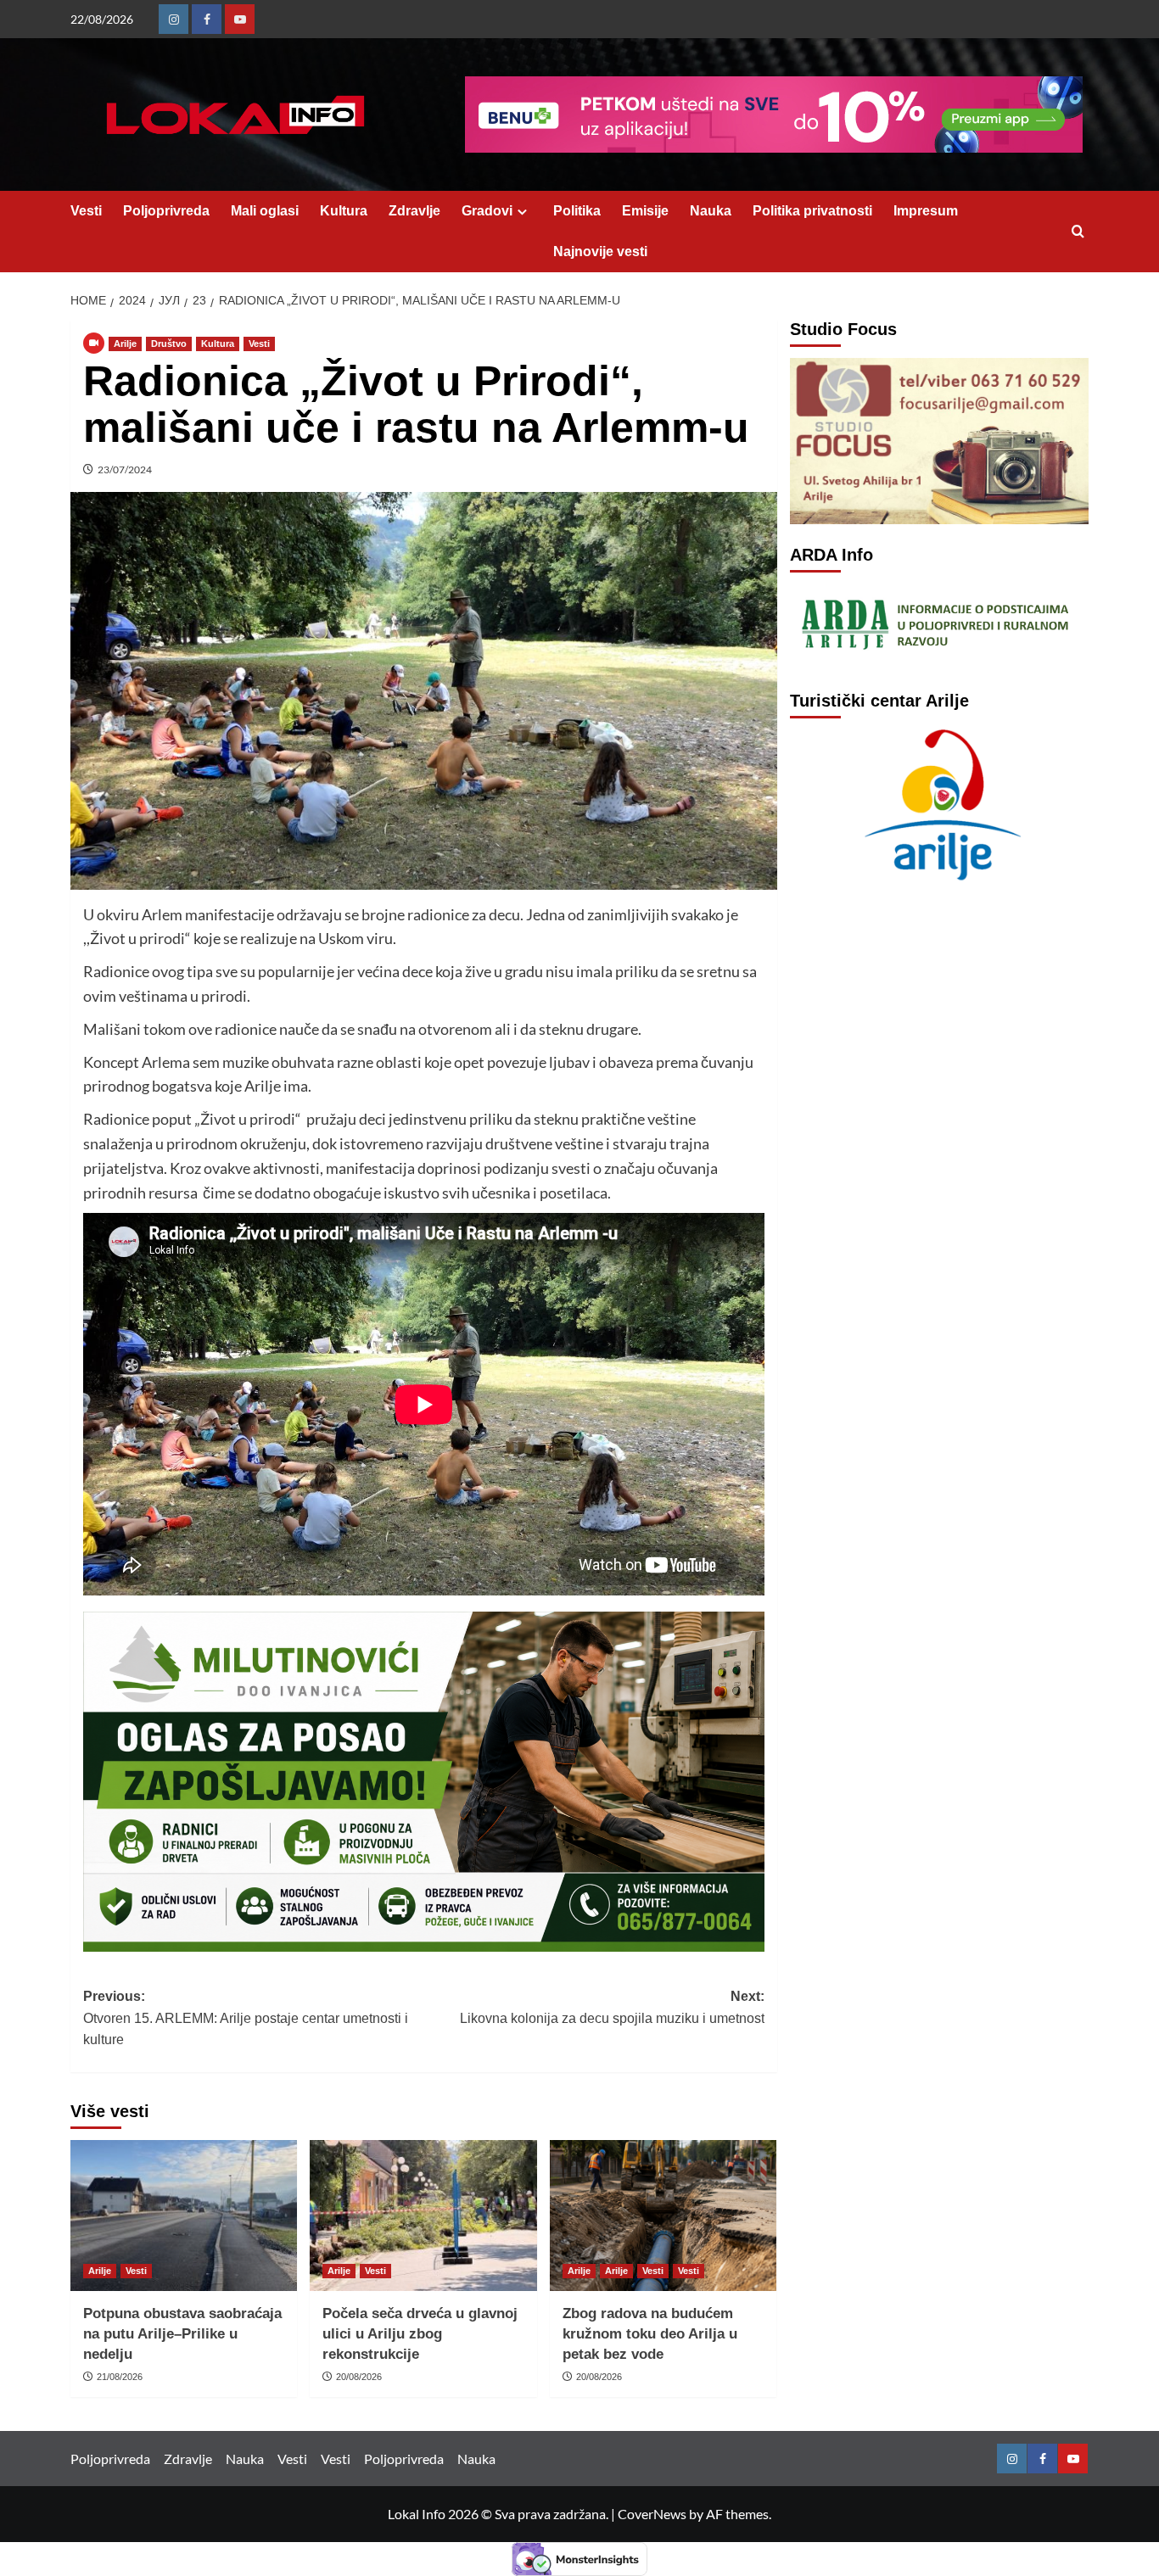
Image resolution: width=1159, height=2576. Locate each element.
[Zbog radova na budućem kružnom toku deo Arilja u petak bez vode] (663, 2216)
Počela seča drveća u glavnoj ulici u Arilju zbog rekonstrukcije (420, 2334)
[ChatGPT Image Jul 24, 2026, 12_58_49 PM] (424, 1780)
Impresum (926, 211)
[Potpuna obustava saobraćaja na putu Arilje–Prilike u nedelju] (184, 2216)
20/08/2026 (359, 2377)
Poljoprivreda (166, 211)
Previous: (246, 2018)
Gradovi (487, 211)
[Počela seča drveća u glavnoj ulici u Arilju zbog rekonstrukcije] (423, 2216)
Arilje (125, 344)
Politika (577, 211)
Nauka (711, 211)
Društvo (169, 344)
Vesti (86, 211)
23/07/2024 (125, 469)
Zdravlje (414, 211)
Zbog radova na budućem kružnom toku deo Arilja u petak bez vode (650, 2334)
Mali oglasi (265, 211)
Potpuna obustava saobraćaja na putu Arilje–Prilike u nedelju (182, 2334)
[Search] (1078, 232)
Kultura (344, 211)
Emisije (645, 211)
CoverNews (652, 2514)
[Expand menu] (522, 212)
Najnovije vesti (600, 251)
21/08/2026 (120, 2377)
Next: (612, 2007)
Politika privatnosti (812, 211)
